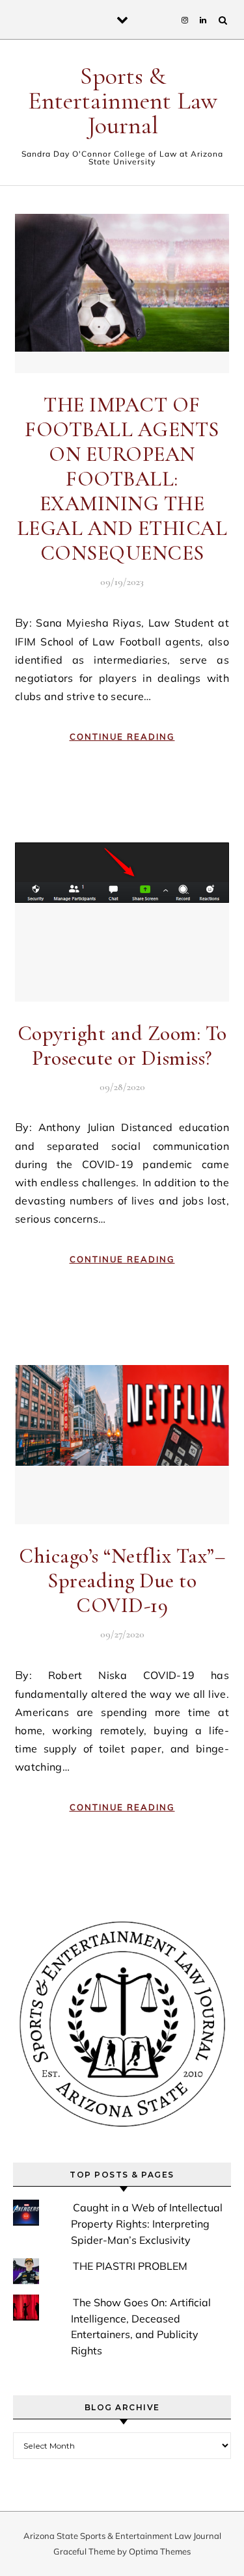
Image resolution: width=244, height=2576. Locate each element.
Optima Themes (160, 2551)
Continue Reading (122, 736)
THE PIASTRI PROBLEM (130, 2266)
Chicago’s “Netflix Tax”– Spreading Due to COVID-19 (122, 1581)
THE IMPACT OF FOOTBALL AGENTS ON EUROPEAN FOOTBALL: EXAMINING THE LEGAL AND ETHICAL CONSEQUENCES (122, 479)
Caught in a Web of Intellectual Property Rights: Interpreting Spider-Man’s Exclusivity (147, 2223)
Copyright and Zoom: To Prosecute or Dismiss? (122, 1046)
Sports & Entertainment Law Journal (123, 101)
